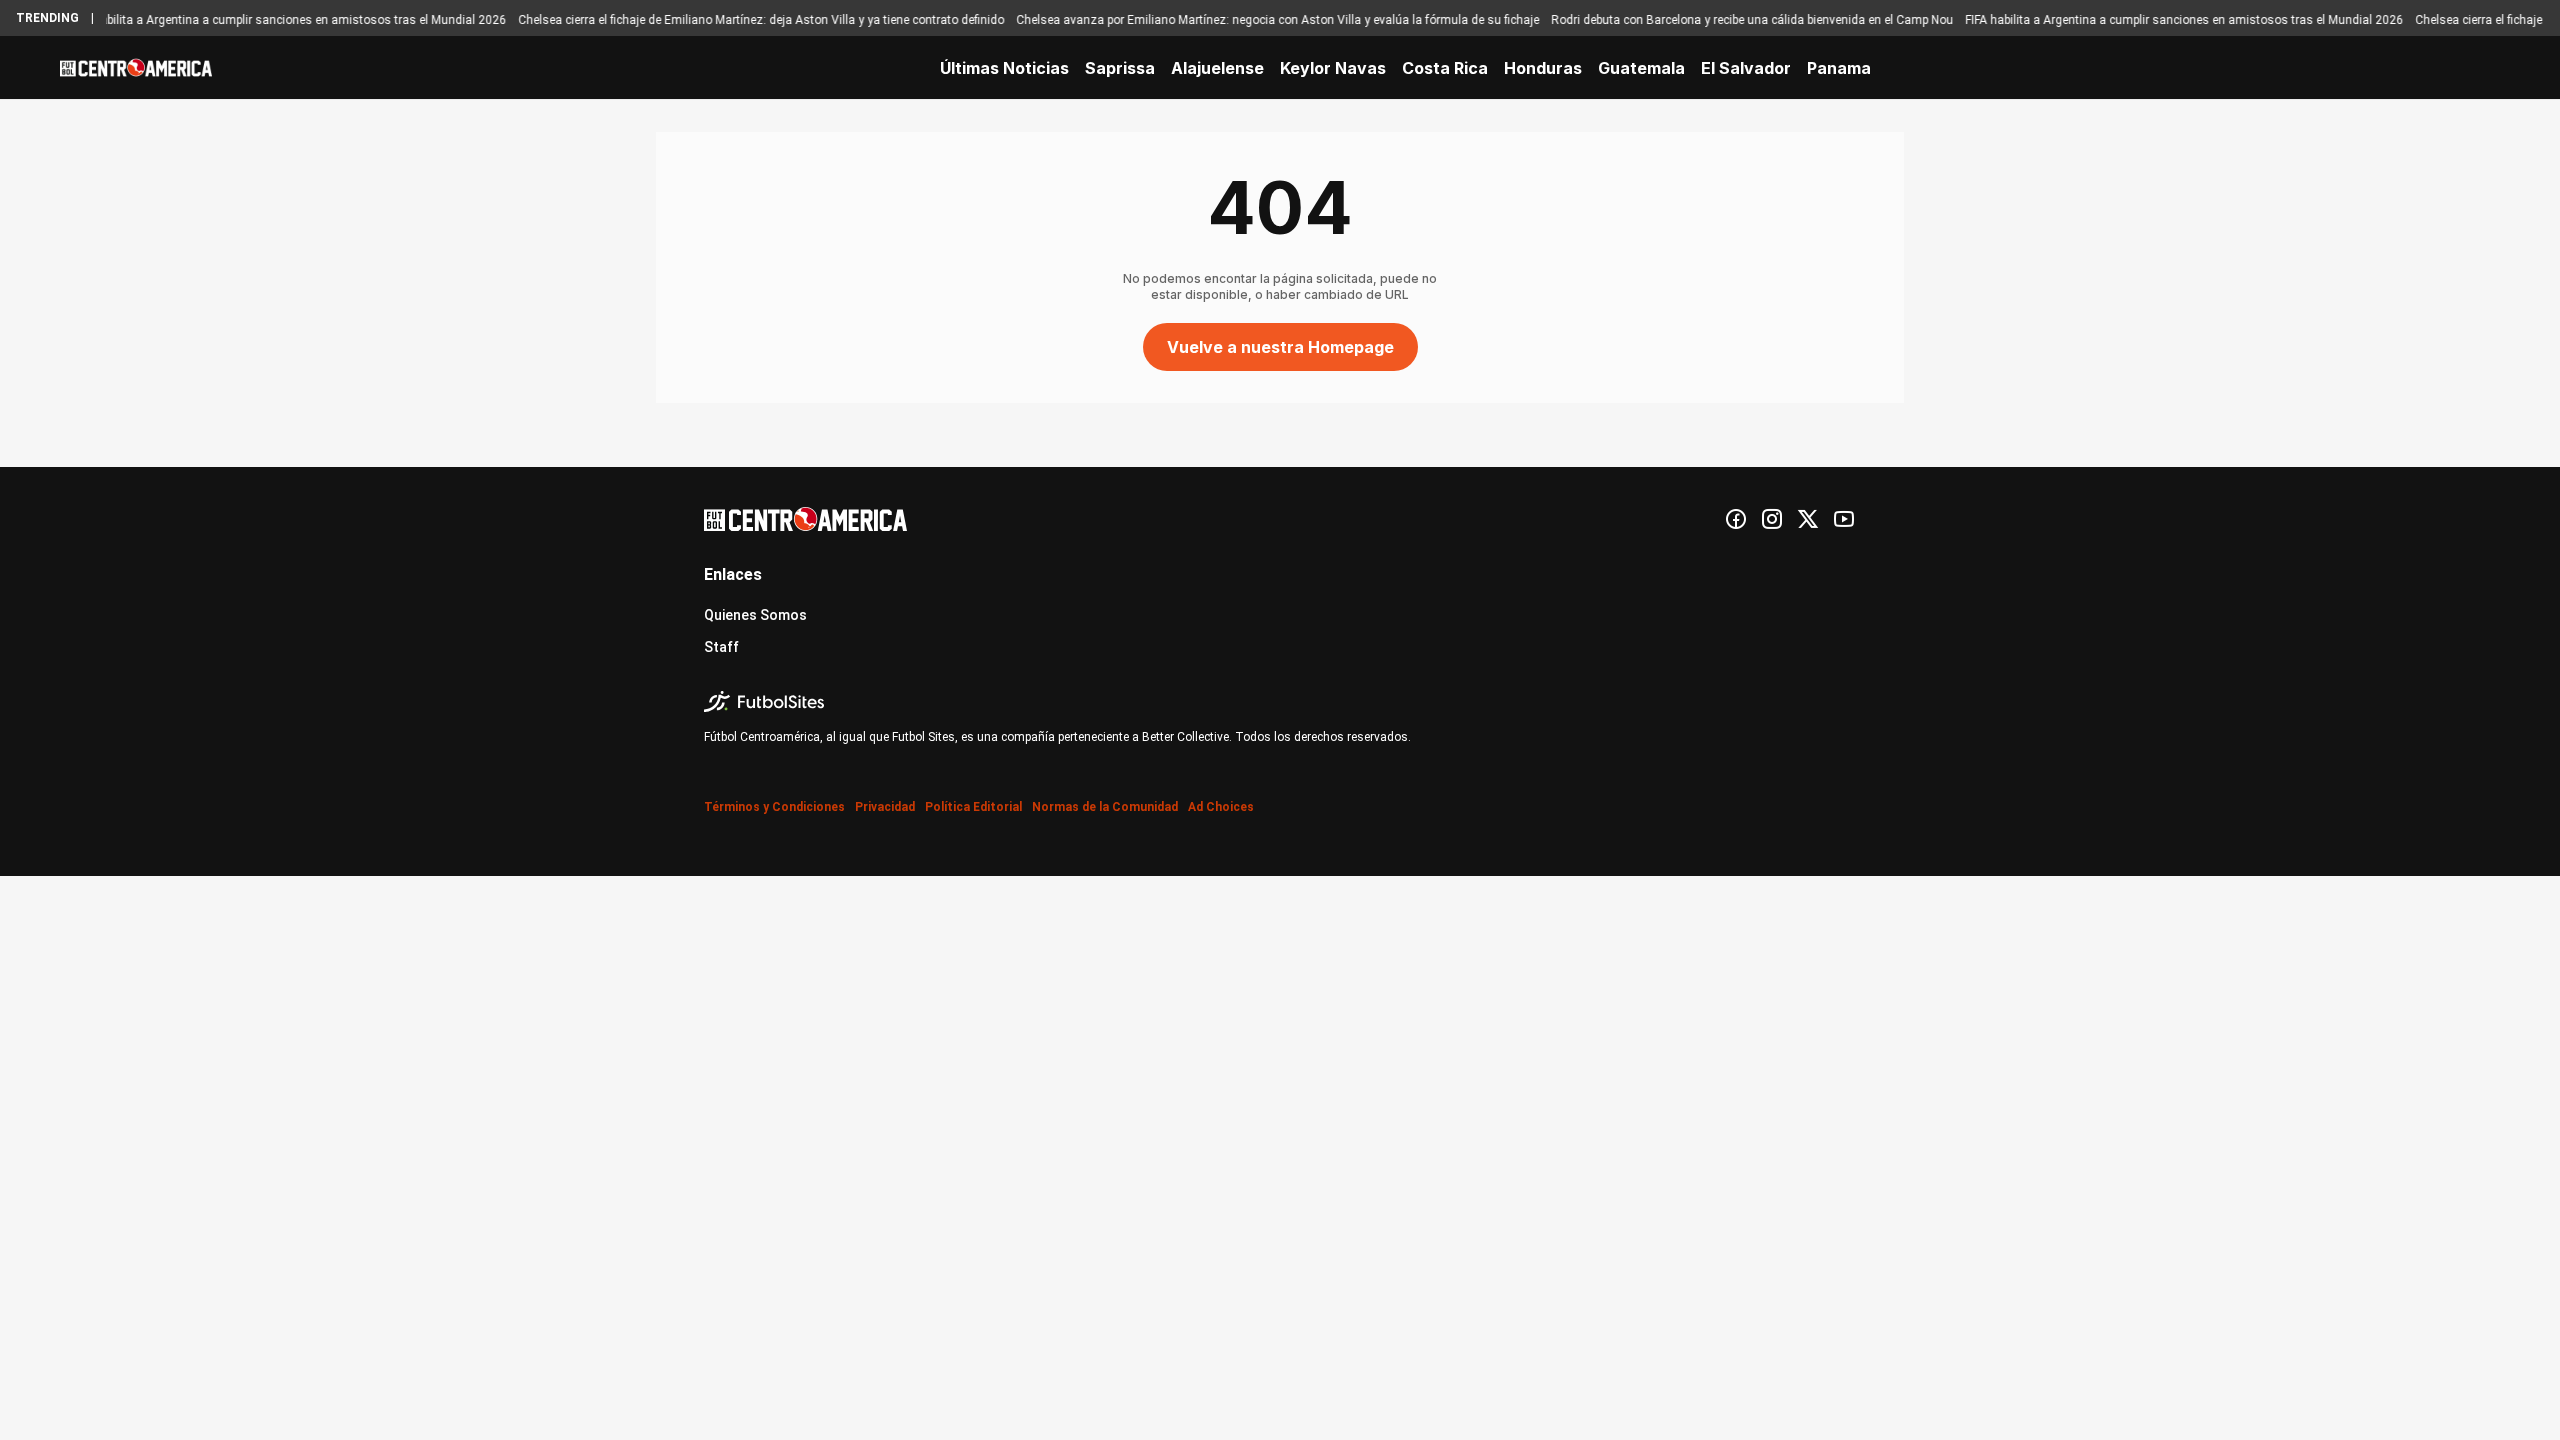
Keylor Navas (1333, 68)
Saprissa (1120, 68)
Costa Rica (1445, 68)
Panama (1839, 68)
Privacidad (885, 807)
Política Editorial (973, 807)
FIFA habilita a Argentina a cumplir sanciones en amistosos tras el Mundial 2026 (263, 20)
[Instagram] (1772, 519)
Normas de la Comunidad (1105, 807)
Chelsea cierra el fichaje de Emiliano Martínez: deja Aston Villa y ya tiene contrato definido (737, 20)
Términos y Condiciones (774, 807)
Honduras (1543, 68)
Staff (721, 647)
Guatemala (1641, 68)
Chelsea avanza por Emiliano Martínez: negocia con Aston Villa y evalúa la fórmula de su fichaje (1253, 20)
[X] (1808, 519)
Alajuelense (1217, 68)
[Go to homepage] (136, 68)
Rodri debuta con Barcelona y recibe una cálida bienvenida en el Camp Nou (1728, 20)
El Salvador (1746, 68)
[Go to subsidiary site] (1280, 701)
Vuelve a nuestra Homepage (1280, 347)
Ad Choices (1221, 807)
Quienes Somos (755, 615)
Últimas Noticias (1004, 68)
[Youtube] (1844, 519)
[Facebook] (1736, 519)
